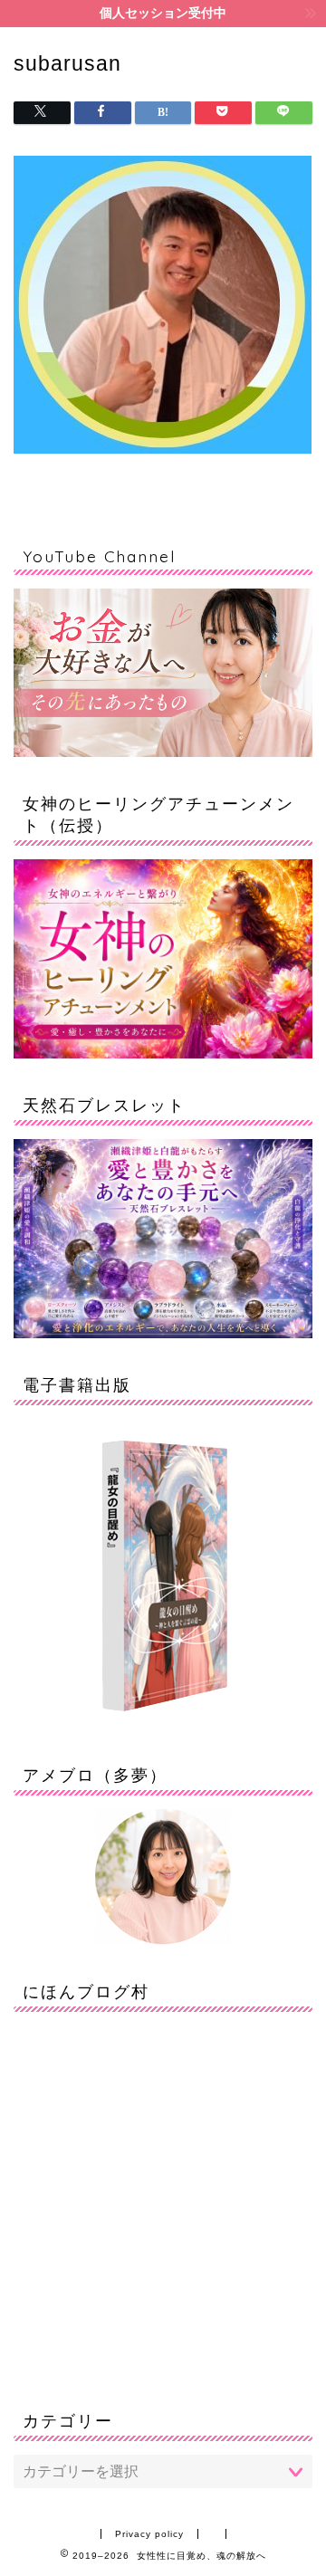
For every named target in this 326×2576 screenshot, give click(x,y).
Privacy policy (149, 2534)
